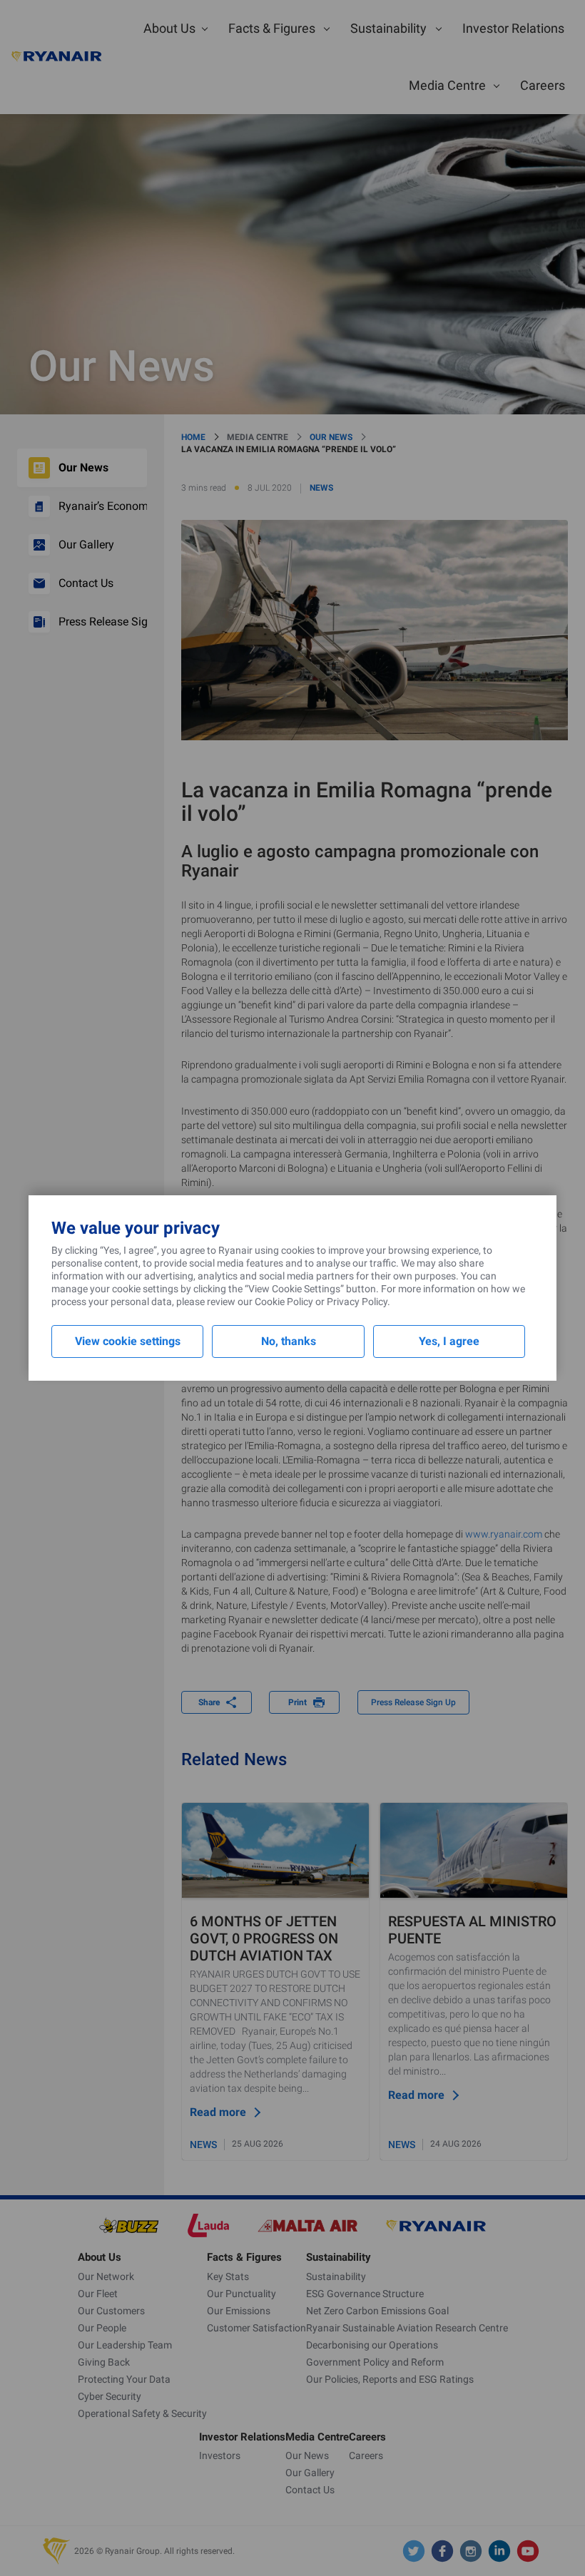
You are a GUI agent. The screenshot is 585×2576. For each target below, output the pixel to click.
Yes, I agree (449, 1341)
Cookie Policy (284, 1302)
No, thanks (289, 1341)
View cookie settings (128, 1341)
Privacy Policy (357, 1302)
